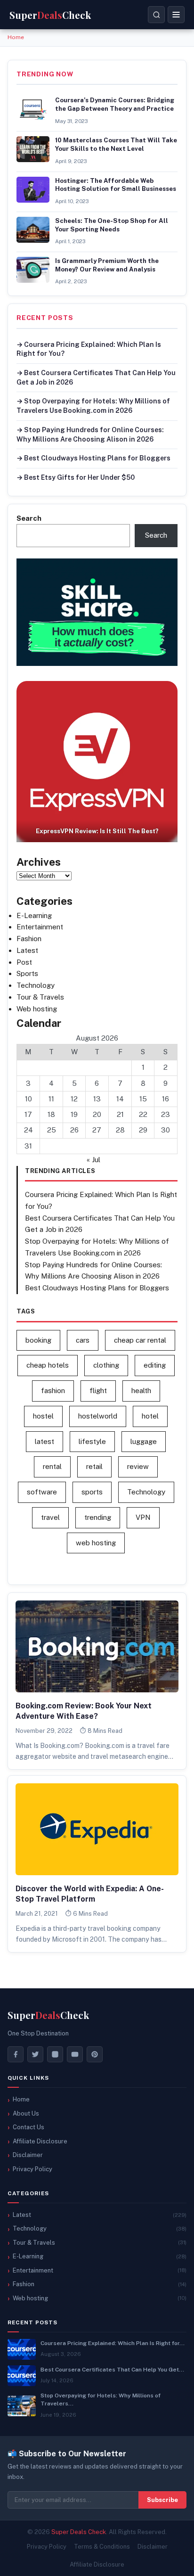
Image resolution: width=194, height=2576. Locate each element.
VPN (143, 1517)
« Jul (93, 1160)
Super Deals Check (79, 2532)
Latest (27, 950)
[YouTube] (75, 2054)
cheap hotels (48, 1365)
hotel (150, 1416)
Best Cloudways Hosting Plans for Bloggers (97, 1288)
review (138, 1466)
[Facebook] (16, 2054)
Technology (36, 985)
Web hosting (37, 1009)
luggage (144, 1441)
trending (98, 1517)
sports (92, 1492)
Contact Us (28, 2127)
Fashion (29, 939)
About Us (26, 2113)
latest (44, 1441)
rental (52, 1466)
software (42, 1492)
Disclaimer (28, 2155)
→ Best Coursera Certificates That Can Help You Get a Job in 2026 (96, 377)
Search (29, 518)
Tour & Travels (40, 997)
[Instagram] (55, 2054)
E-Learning (34, 915)
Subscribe (162, 2500)
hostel (43, 1416)
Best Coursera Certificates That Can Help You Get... (112, 2370)
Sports (27, 973)
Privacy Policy (32, 2169)
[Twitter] (35, 2054)
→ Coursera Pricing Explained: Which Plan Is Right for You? (89, 349)
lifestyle (92, 1441)
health (141, 1391)
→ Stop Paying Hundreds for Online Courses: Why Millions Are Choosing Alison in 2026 (90, 435)
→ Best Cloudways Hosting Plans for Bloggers (93, 458)
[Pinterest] (95, 2054)
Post (24, 962)
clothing (106, 1365)
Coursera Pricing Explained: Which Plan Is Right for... (113, 2343)
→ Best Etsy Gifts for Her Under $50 (76, 477)
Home (16, 37)
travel (50, 1517)
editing (155, 1365)
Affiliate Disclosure (40, 2141)
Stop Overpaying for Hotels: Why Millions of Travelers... (101, 2400)
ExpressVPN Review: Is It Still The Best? (97, 831)
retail (94, 1466)
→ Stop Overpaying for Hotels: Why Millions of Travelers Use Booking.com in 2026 (93, 406)
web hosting (96, 1543)
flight (98, 1391)
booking (38, 1340)
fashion (53, 1391)
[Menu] (176, 15)
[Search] (156, 15)
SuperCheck (48, 2015)
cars (83, 1340)
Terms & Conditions (102, 2547)
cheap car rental (140, 1340)
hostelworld (98, 1416)
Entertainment (40, 927)
